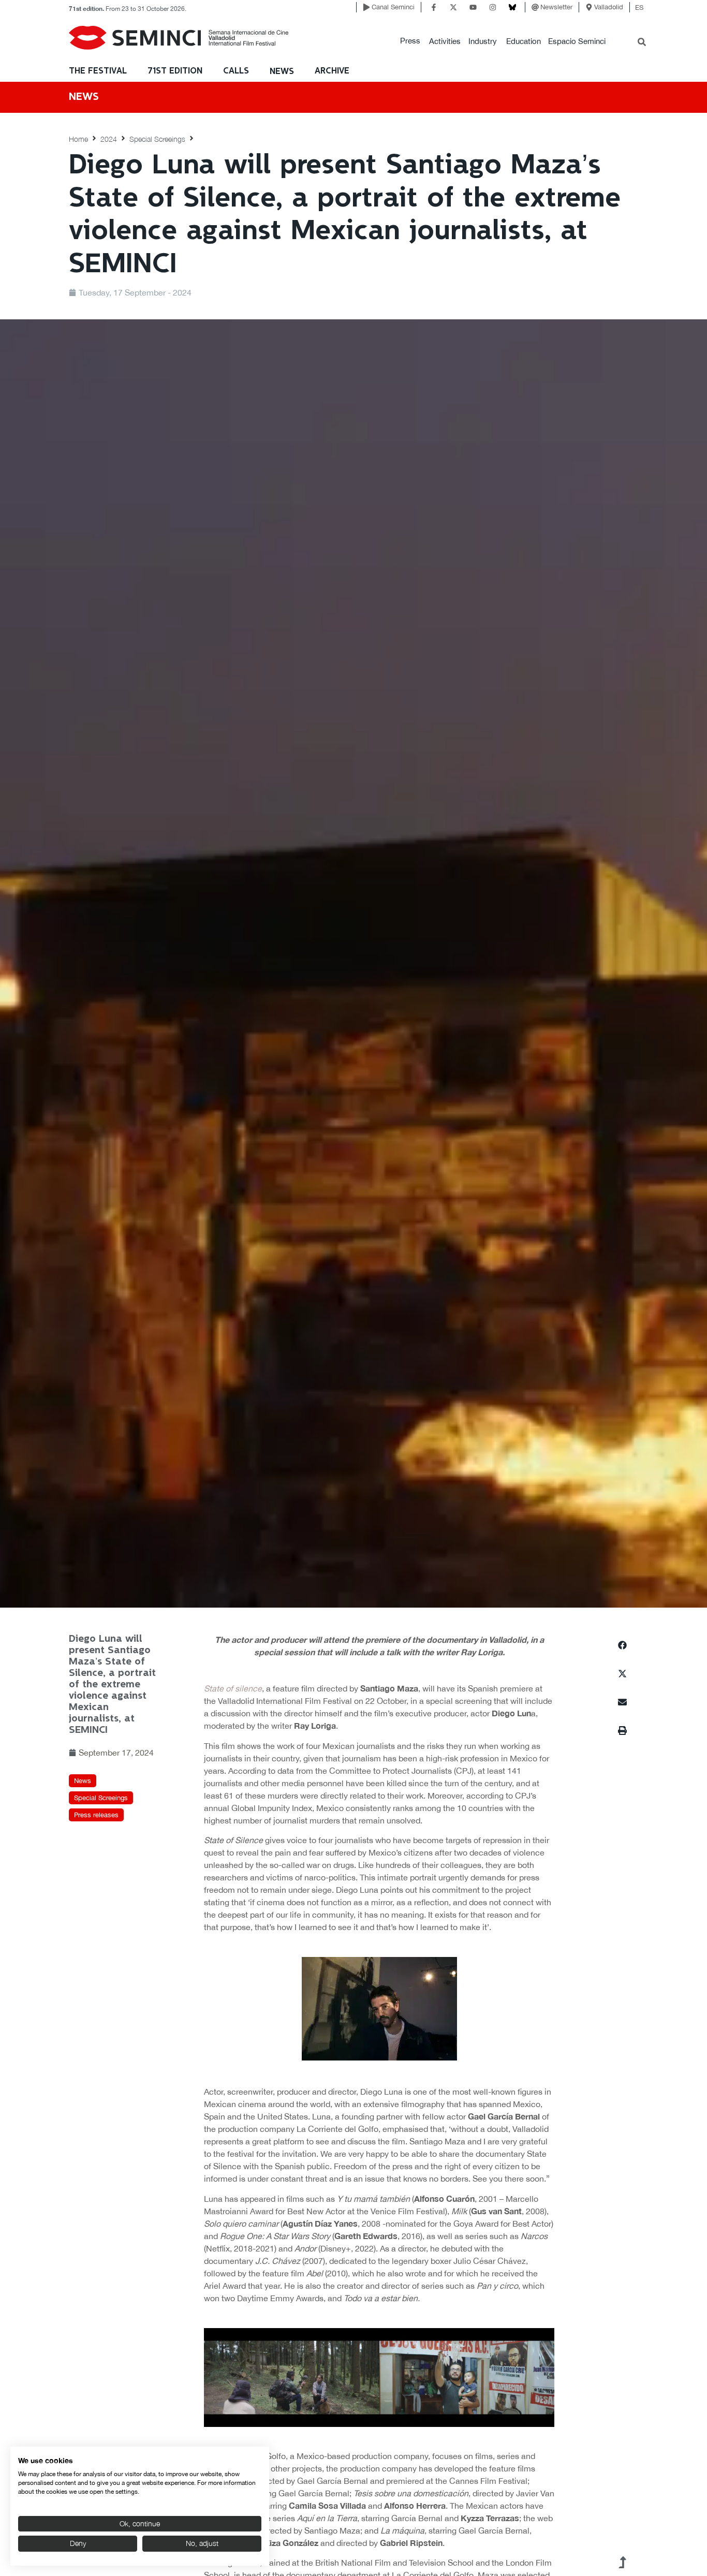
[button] (410, 41)
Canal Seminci (393, 7)
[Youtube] (473, 7)
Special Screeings (157, 139)
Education (524, 41)
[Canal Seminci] (366, 7)
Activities (445, 41)
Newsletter (556, 7)
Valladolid (609, 7)
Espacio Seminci (577, 41)
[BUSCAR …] (642, 43)
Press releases (96, 1815)
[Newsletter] (535, 7)
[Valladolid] (589, 7)
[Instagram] (493, 7)
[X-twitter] (453, 7)
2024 (109, 139)
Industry (483, 41)
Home (78, 139)
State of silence (233, 1688)
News (282, 72)
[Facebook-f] (434, 7)
